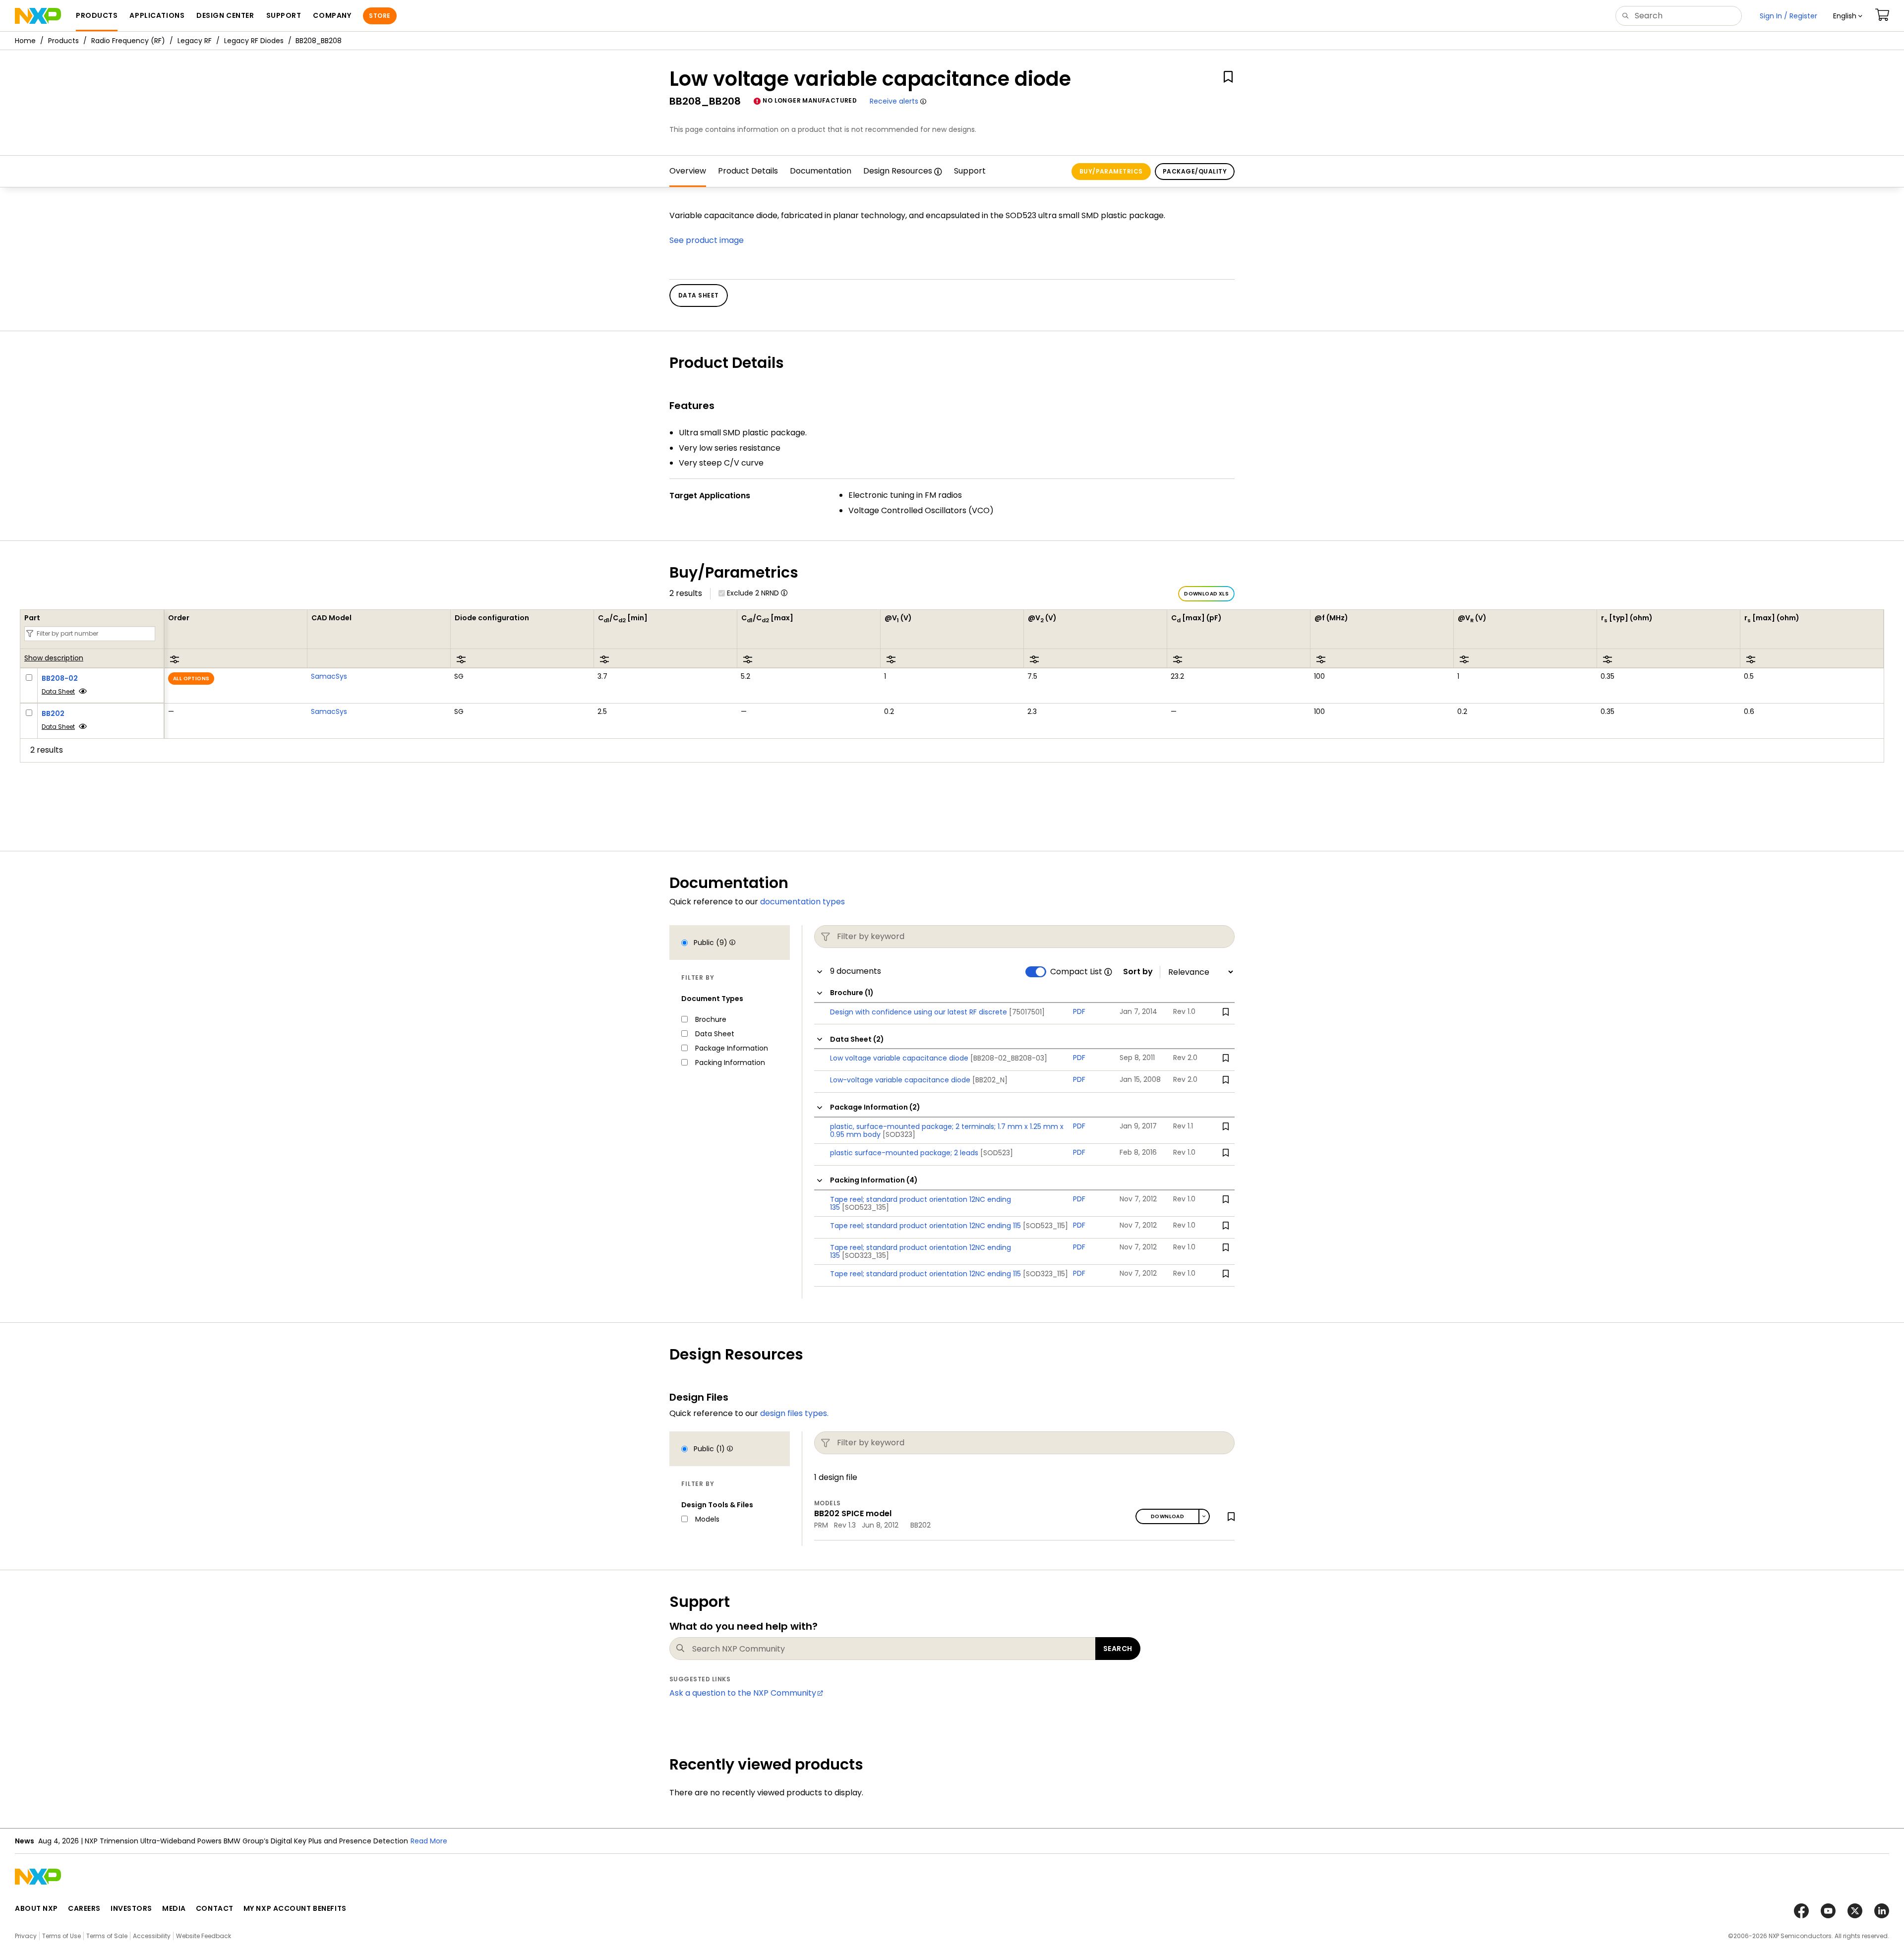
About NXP (36, 1908)
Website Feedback (204, 1936)
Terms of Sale (107, 1936)
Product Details (748, 171)
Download (1167, 1516)
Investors (131, 1908)
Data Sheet (58, 691)
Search (1118, 1649)
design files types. (794, 1413)
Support (970, 171)
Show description (54, 658)
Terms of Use (61, 1936)
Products (63, 41)
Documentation (821, 171)
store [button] (380, 16)
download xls (1206, 594)
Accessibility (152, 1936)
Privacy (26, 1936)
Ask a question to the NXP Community (743, 1693)
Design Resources (898, 171)
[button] (1848, 16)
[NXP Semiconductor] (38, 16)
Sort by (1138, 972)
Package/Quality (1195, 171)
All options (191, 679)
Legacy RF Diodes (254, 41)
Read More (429, 1841)
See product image (707, 240)
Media (174, 1908)
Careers (84, 1908)
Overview (688, 171)
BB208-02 (60, 678)
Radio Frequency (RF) (128, 41)
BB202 (53, 713)
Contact (215, 1908)
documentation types (803, 902)
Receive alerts (894, 101)
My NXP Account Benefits (295, 1908)
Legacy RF (195, 41)
